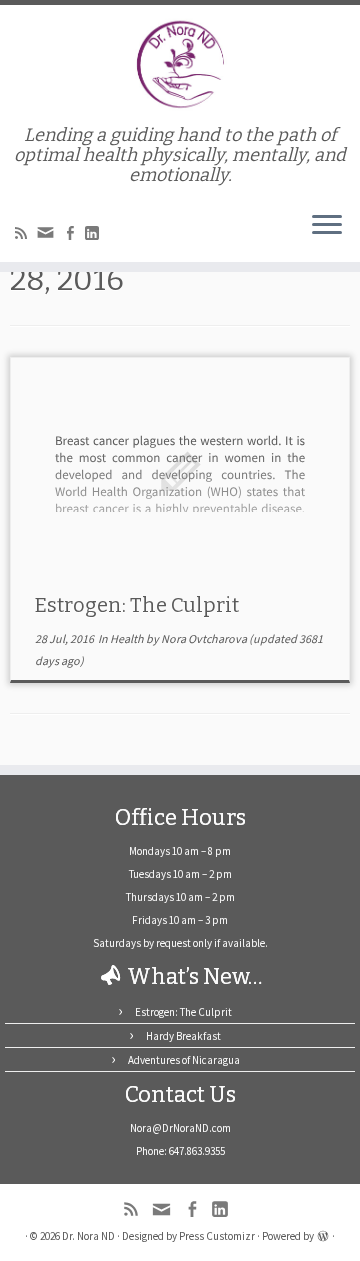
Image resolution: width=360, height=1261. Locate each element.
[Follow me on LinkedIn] (95, 235)
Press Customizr (217, 1236)
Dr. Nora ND (88, 1236)
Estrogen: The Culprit (137, 605)
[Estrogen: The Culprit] (180, 470)
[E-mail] (48, 237)
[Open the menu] (327, 226)
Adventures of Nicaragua (184, 1060)
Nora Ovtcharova (204, 638)
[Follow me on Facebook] (73, 235)
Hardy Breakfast (183, 1036)
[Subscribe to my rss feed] (24, 235)
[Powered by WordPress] (323, 1234)
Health (128, 638)
